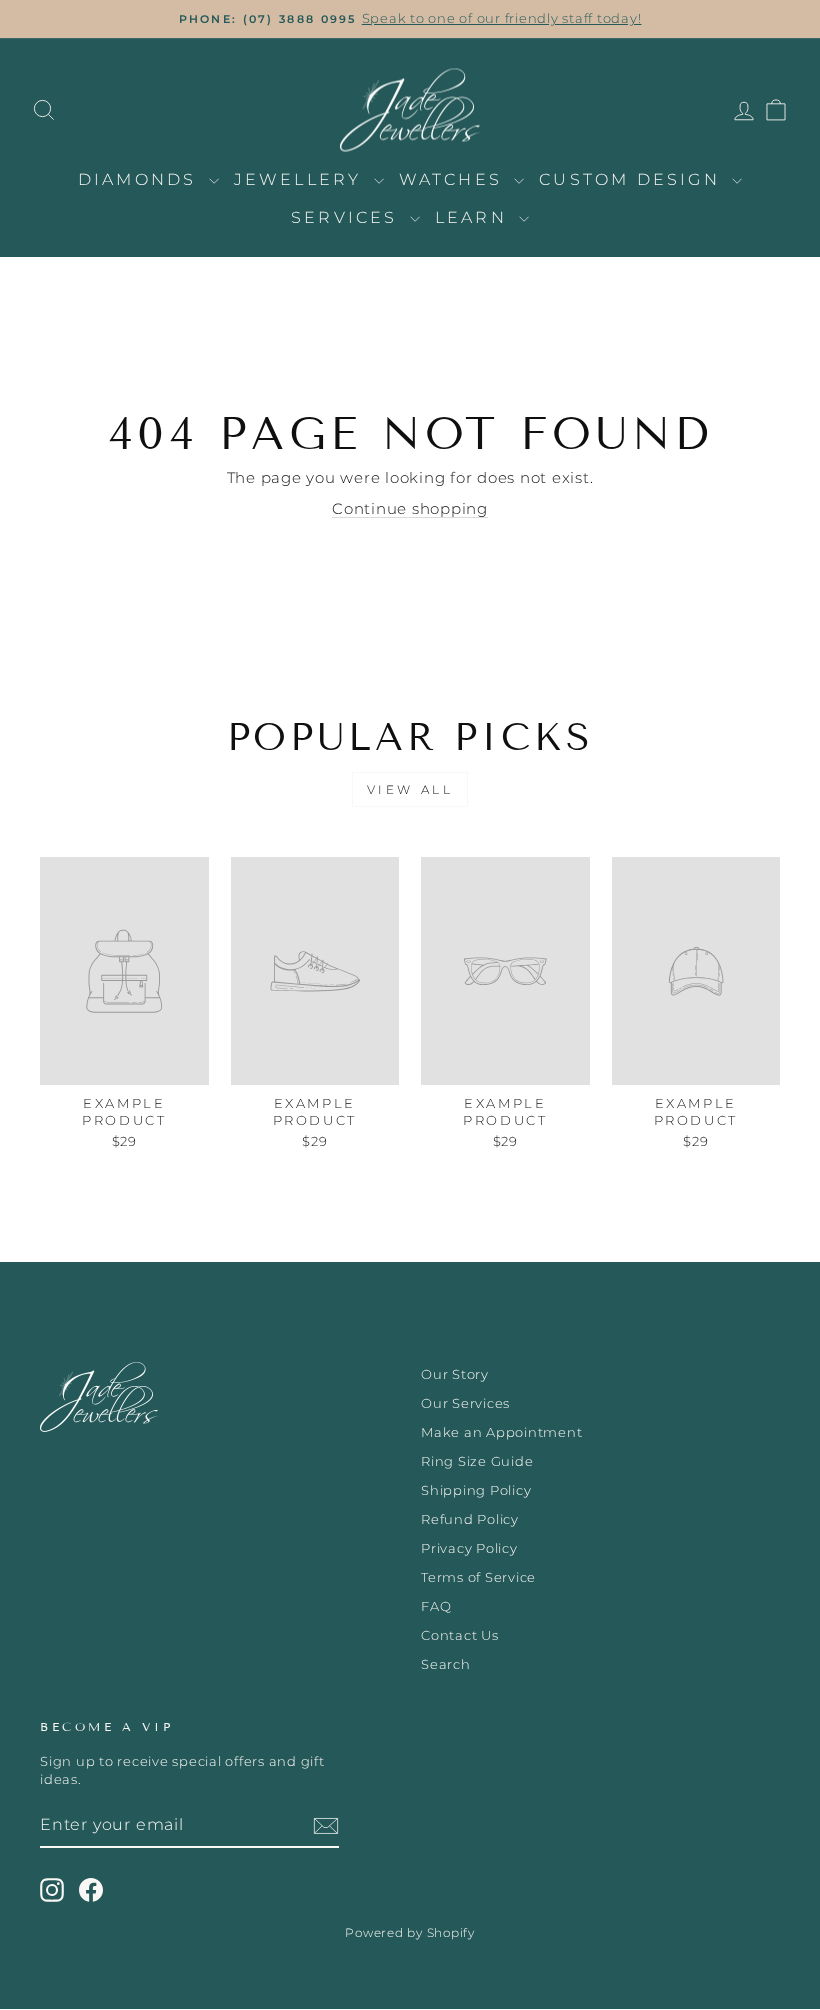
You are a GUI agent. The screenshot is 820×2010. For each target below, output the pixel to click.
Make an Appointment (501, 1432)
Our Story (455, 1374)
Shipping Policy (476, 1490)
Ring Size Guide (477, 1461)
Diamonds (141, 179)
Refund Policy (470, 1519)
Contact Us (460, 1635)
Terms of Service (478, 1577)
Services (348, 217)
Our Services (465, 1403)
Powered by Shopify (410, 1932)
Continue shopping (410, 508)
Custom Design (633, 179)
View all (410, 789)
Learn (474, 217)
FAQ (436, 1606)
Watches (454, 179)
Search (446, 1664)
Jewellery (301, 179)
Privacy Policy (469, 1548)
